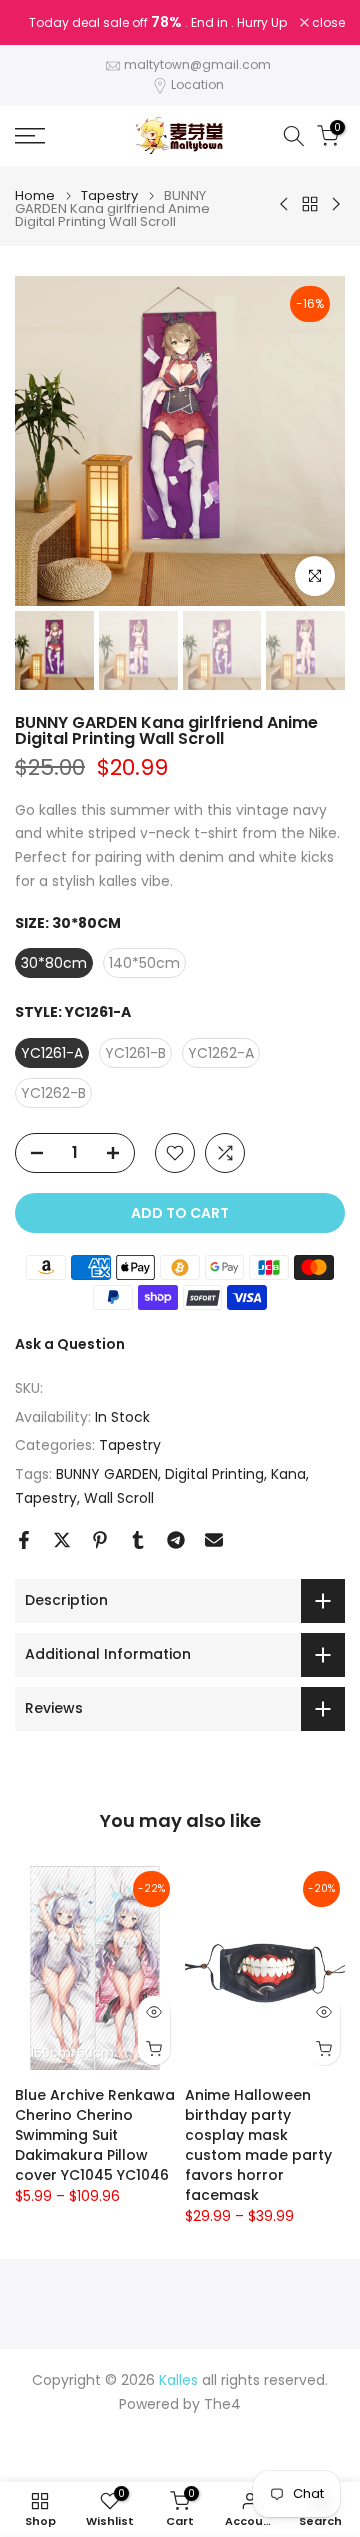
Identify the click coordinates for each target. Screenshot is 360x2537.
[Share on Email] (214, 1540)
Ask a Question (70, 1344)
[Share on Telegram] (176, 1540)
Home (35, 195)
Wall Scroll (119, 1498)
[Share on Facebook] (24, 1540)
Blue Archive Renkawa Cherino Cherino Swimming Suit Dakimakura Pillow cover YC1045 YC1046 (95, 2135)
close (327, 23)
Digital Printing (214, 1474)
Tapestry (109, 195)
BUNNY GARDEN (107, 1474)
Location (197, 84)
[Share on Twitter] (62, 1540)
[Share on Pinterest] (100, 1540)
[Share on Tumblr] (138, 1540)
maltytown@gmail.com (197, 64)
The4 (222, 2404)
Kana (288, 1474)
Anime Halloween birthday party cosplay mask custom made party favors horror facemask (258, 2145)
